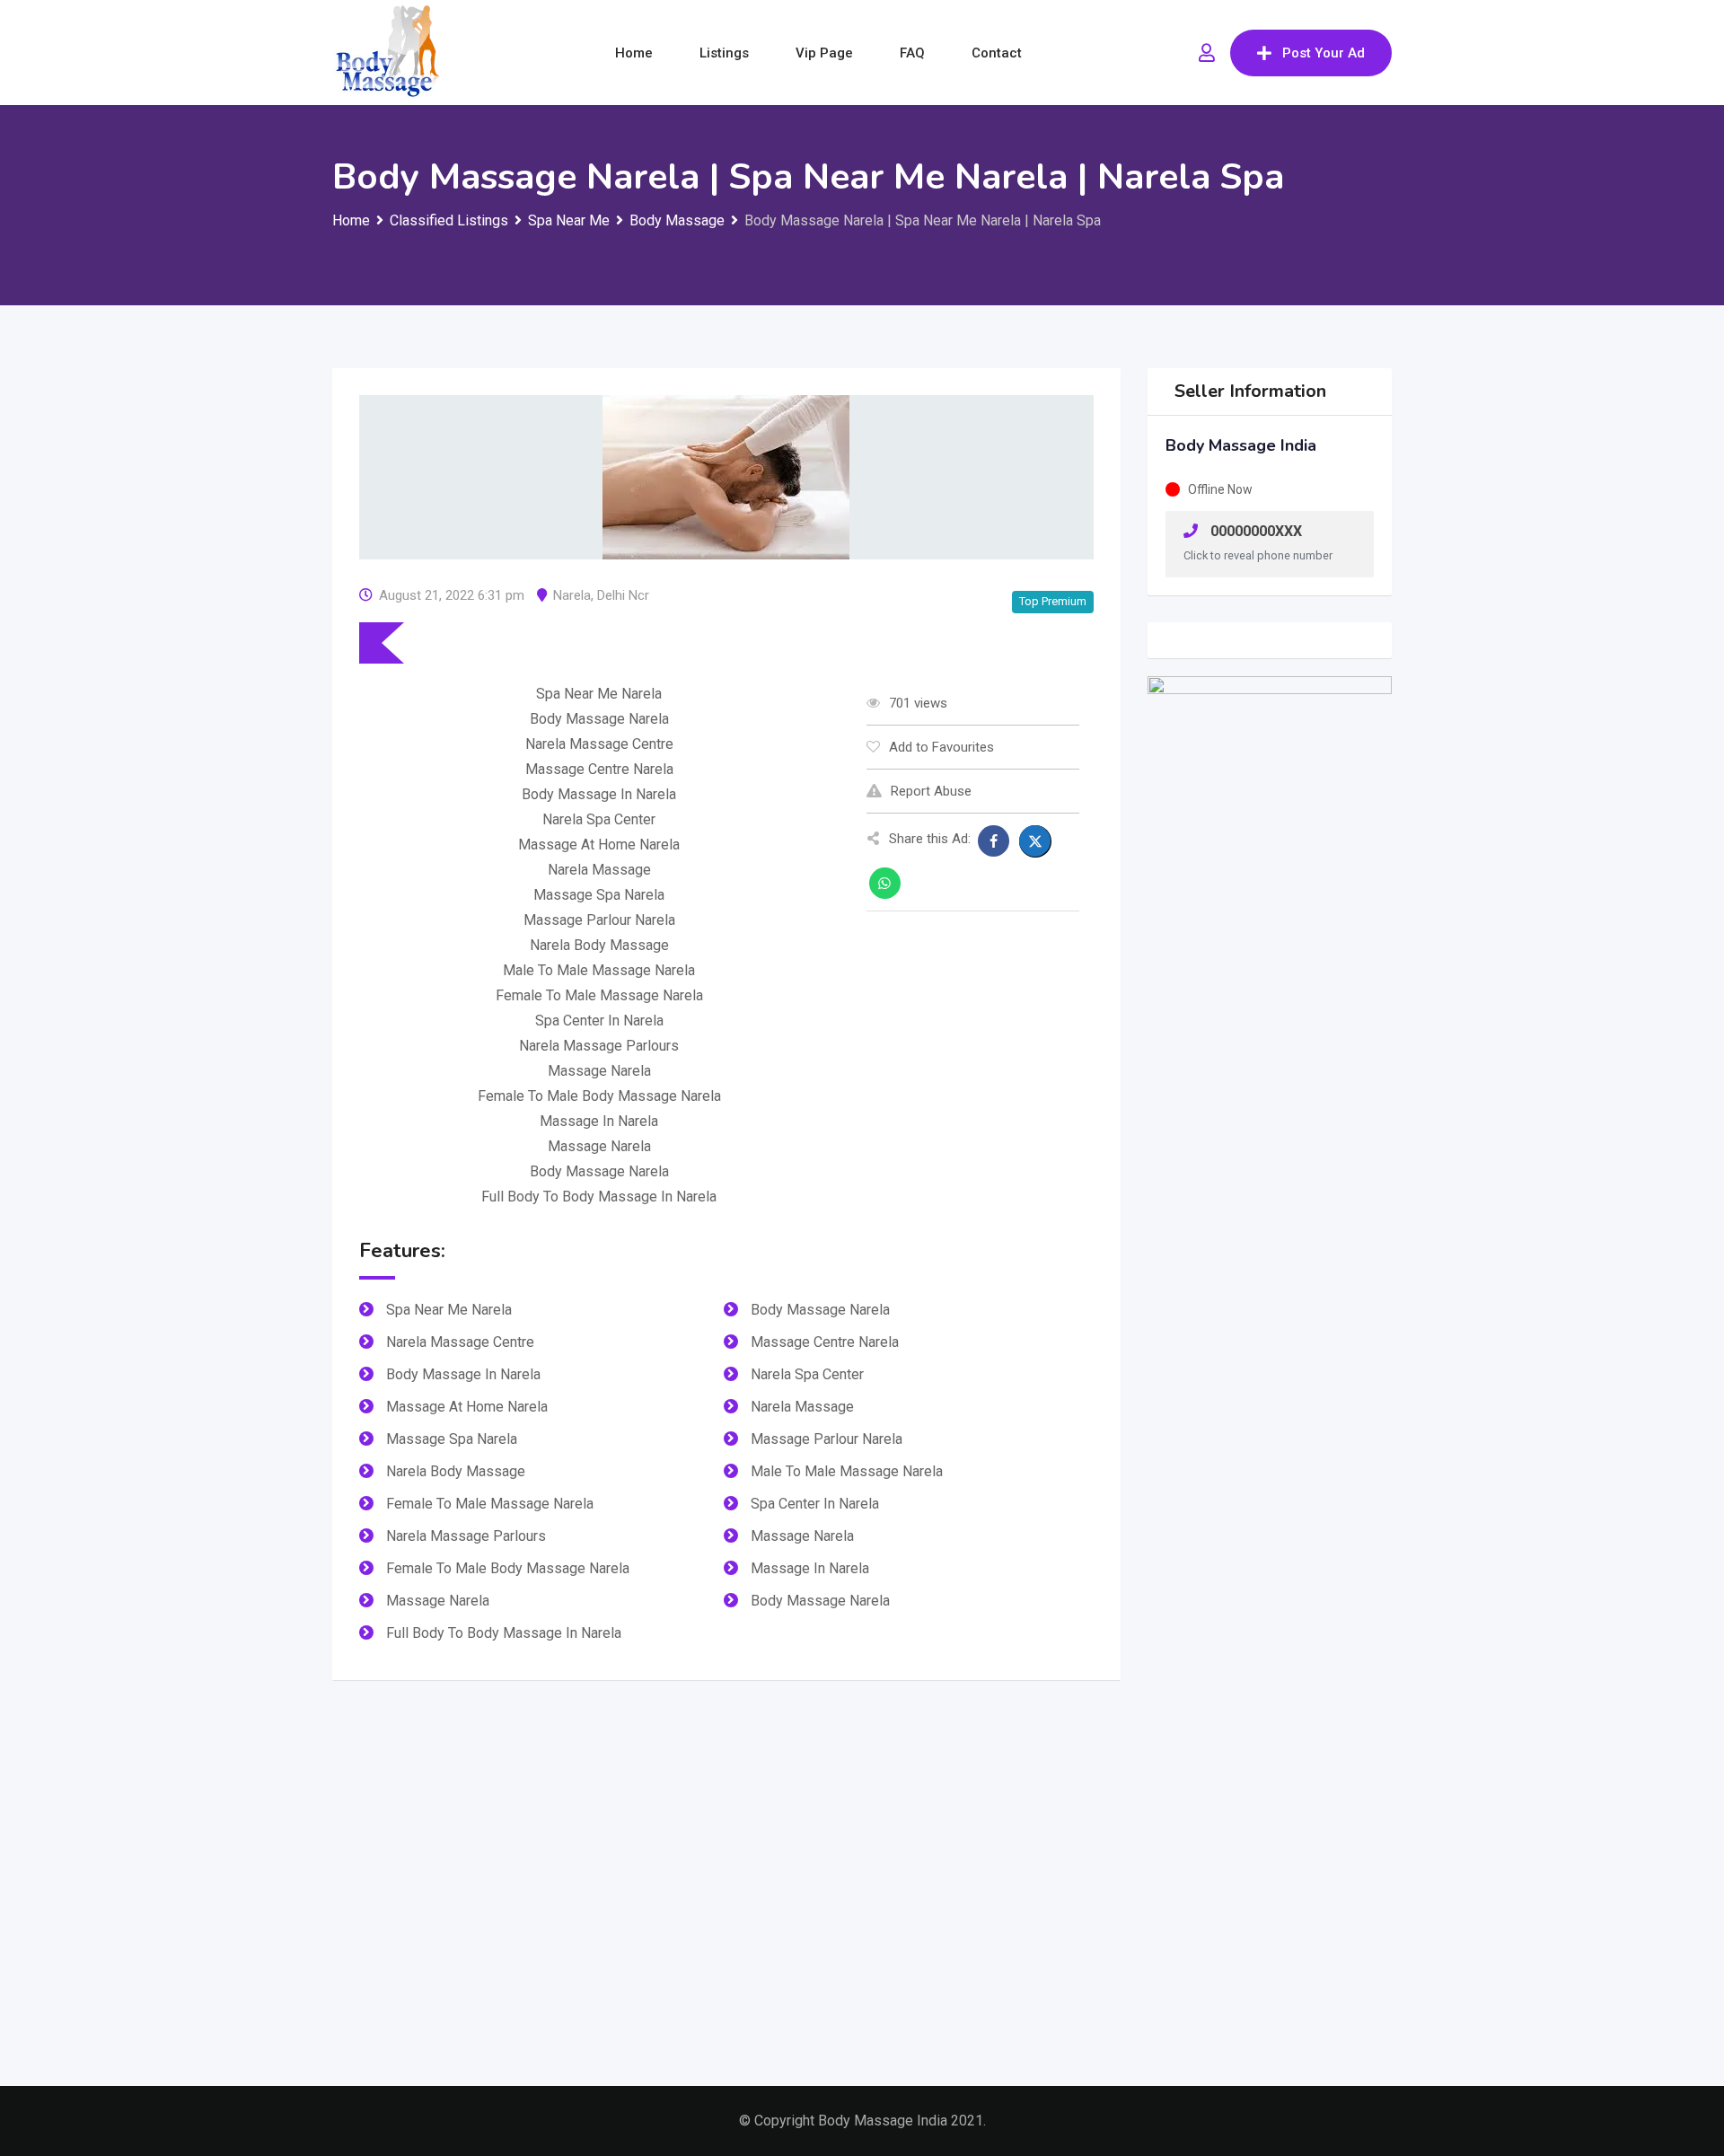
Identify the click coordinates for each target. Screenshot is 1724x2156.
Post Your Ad (1324, 53)
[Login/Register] (1207, 53)
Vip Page (824, 53)
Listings (724, 53)
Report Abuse (931, 791)
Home (634, 53)
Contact (997, 53)
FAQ (912, 53)
